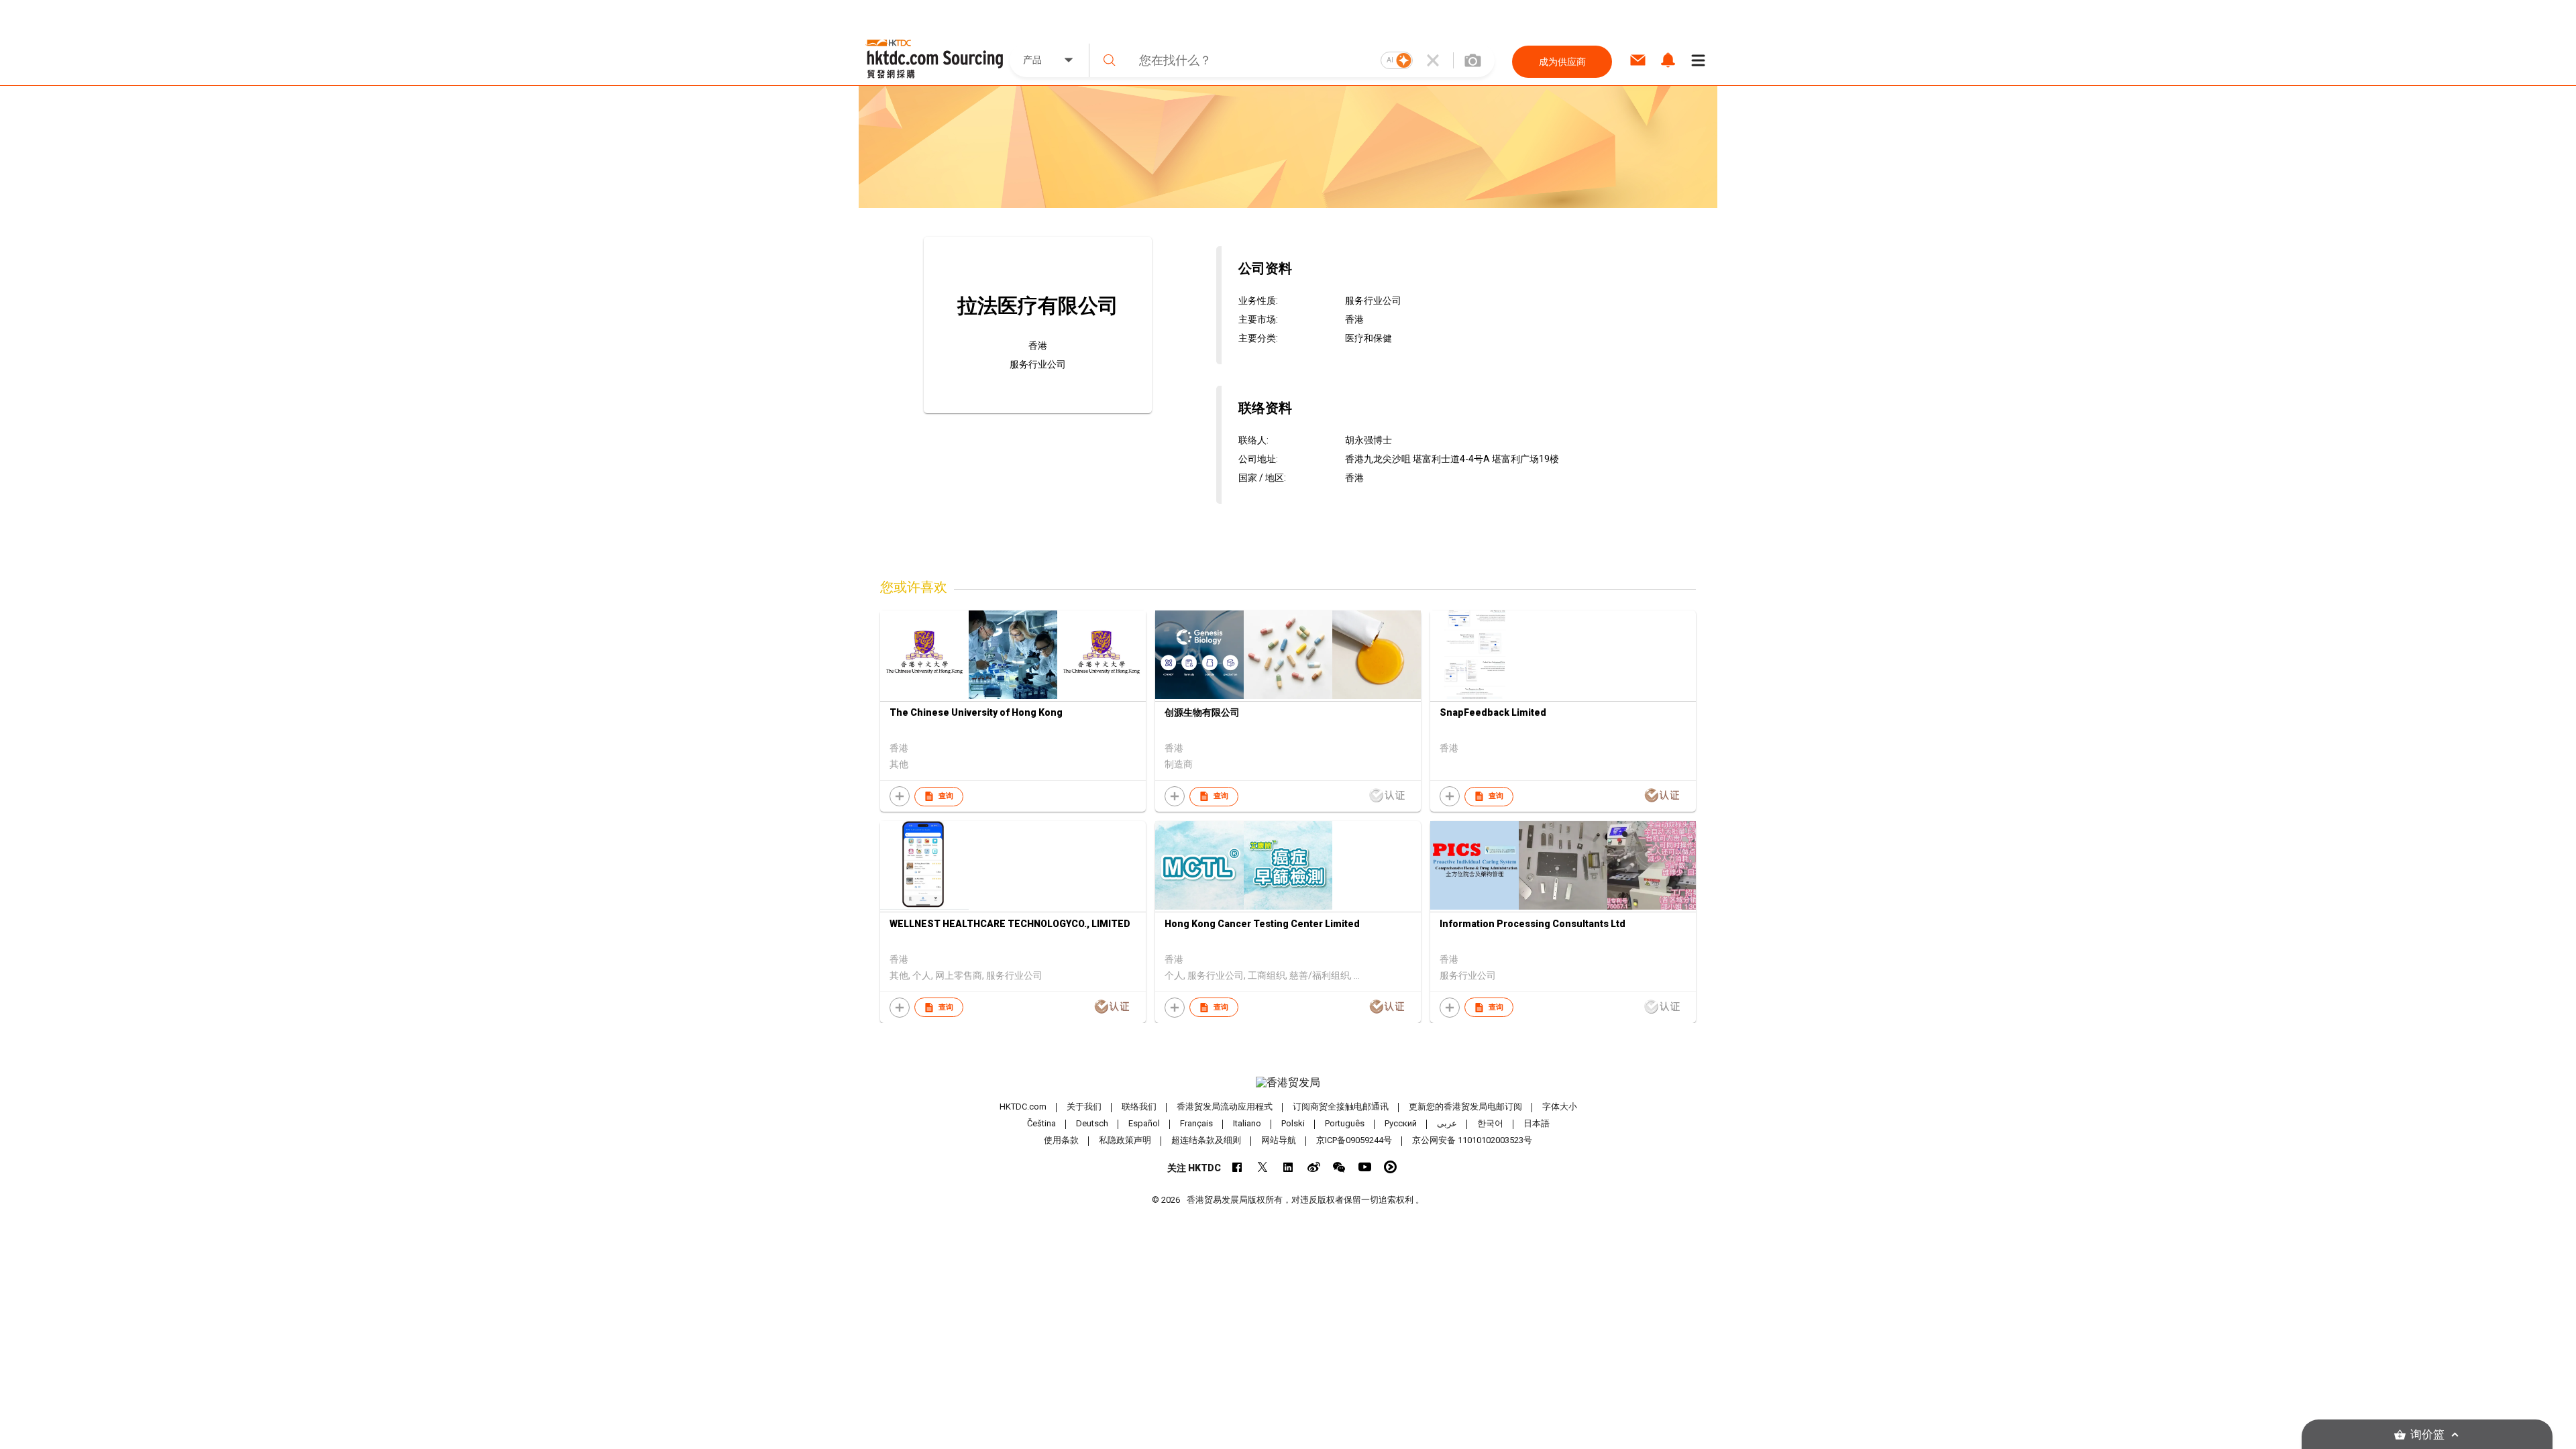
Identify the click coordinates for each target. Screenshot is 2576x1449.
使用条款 (1061, 1140)
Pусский (1401, 1123)
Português (1345, 1123)
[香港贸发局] (1288, 1083)
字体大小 (1560, 1107)
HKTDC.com (1023, 1107)
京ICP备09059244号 (1354, 1140)
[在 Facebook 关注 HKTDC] (1237, 1167)
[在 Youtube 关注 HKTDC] (1365, 1167)
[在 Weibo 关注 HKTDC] (1314, 1167)
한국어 (1490, 1123)
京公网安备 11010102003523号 (1472, 1140)
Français (1196, 1123)
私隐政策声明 (1125, 1140)
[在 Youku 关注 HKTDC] (1390, 1167)
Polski (1293, 1123)
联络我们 (1139, 1107)
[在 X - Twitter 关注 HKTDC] (1263, 1167)
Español (1144, 1123)
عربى (1447, 1123)
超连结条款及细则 (1206, 1140)
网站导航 (1279, 1140)
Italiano (1247, 1123)
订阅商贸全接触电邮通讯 (1341, 1107)
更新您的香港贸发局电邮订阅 (1465, 1107)
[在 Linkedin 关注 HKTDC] (1288, 1167)
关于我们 (1084, 1107)
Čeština (1041, 1123)
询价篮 (2427, 1435)
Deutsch (1092, 1123)
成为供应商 (1562, 62)
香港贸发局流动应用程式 (1225, 1107)
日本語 (1537, 1123)
